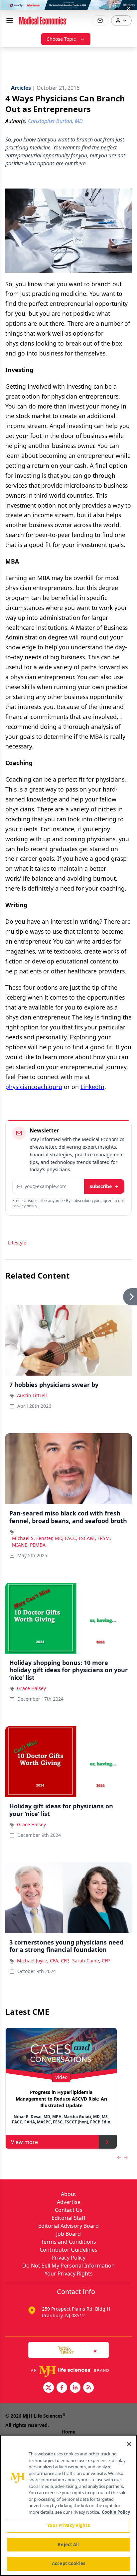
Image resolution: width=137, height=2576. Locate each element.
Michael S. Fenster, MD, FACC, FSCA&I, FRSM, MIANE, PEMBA (62, 1541)
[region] (68, 2505)
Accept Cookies (68, 2563)
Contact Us (69, 2210)
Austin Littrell (32, 1395)
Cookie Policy (116, 2512)
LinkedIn (92, 1087)
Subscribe (101, 1186)
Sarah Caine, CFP (91, 1961)
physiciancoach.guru (34, 1087)
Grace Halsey (31, 1688)
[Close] (129, 2444)
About (68, 2194)
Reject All (68, 2545)
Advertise (69, 2202)
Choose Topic (61, 39)
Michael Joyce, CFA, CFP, (43, 1961)
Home (68, 2432)
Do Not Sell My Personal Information (68, 2266)
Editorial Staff (68, 2218)
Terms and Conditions (68, 2242)
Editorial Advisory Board (68, 2226)
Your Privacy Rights (69, 2274)
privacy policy (25, 1206)
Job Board (68, 2234)
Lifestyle (17, 1243)
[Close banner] (128, 9)
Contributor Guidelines (68, 2250)
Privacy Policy (68, 2258)
